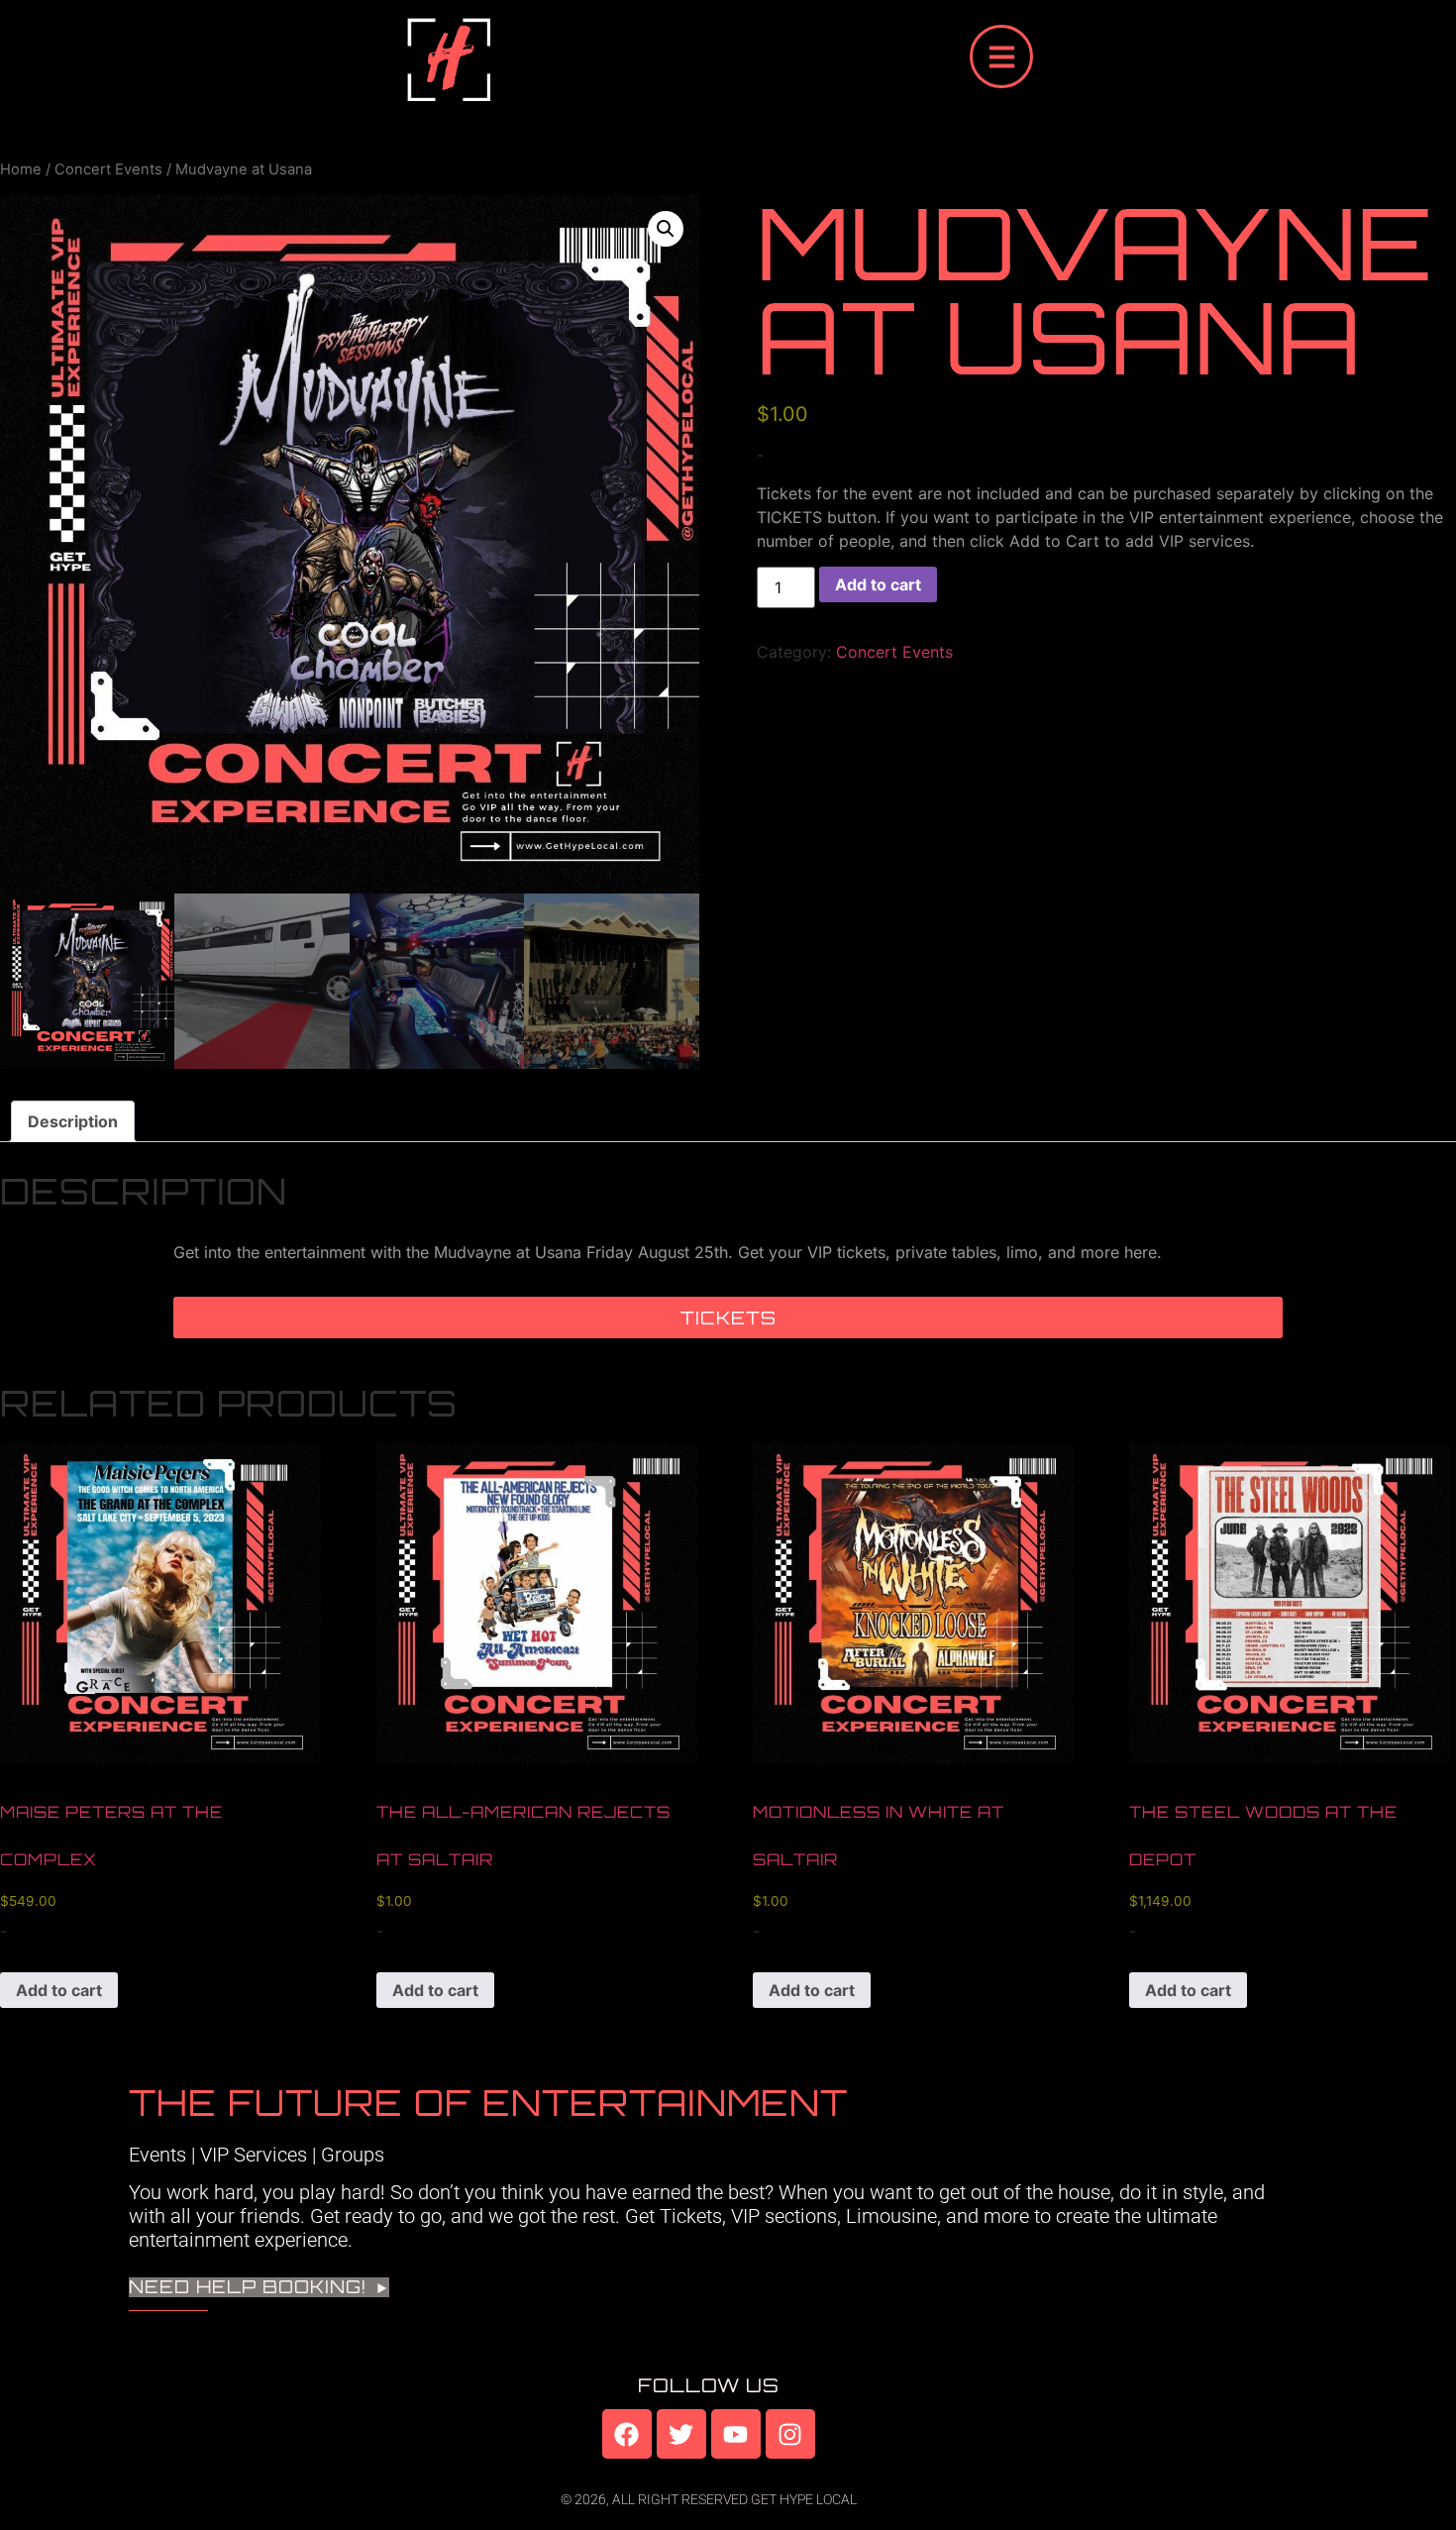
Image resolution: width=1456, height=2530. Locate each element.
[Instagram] (790, 2434)
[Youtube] (736, 2434)
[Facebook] (627, 2434)
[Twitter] (681, 2434)
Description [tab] (73, 1121)
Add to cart (878, 584)
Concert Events (108, 169)
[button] (666, 229)
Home (21, 169)
